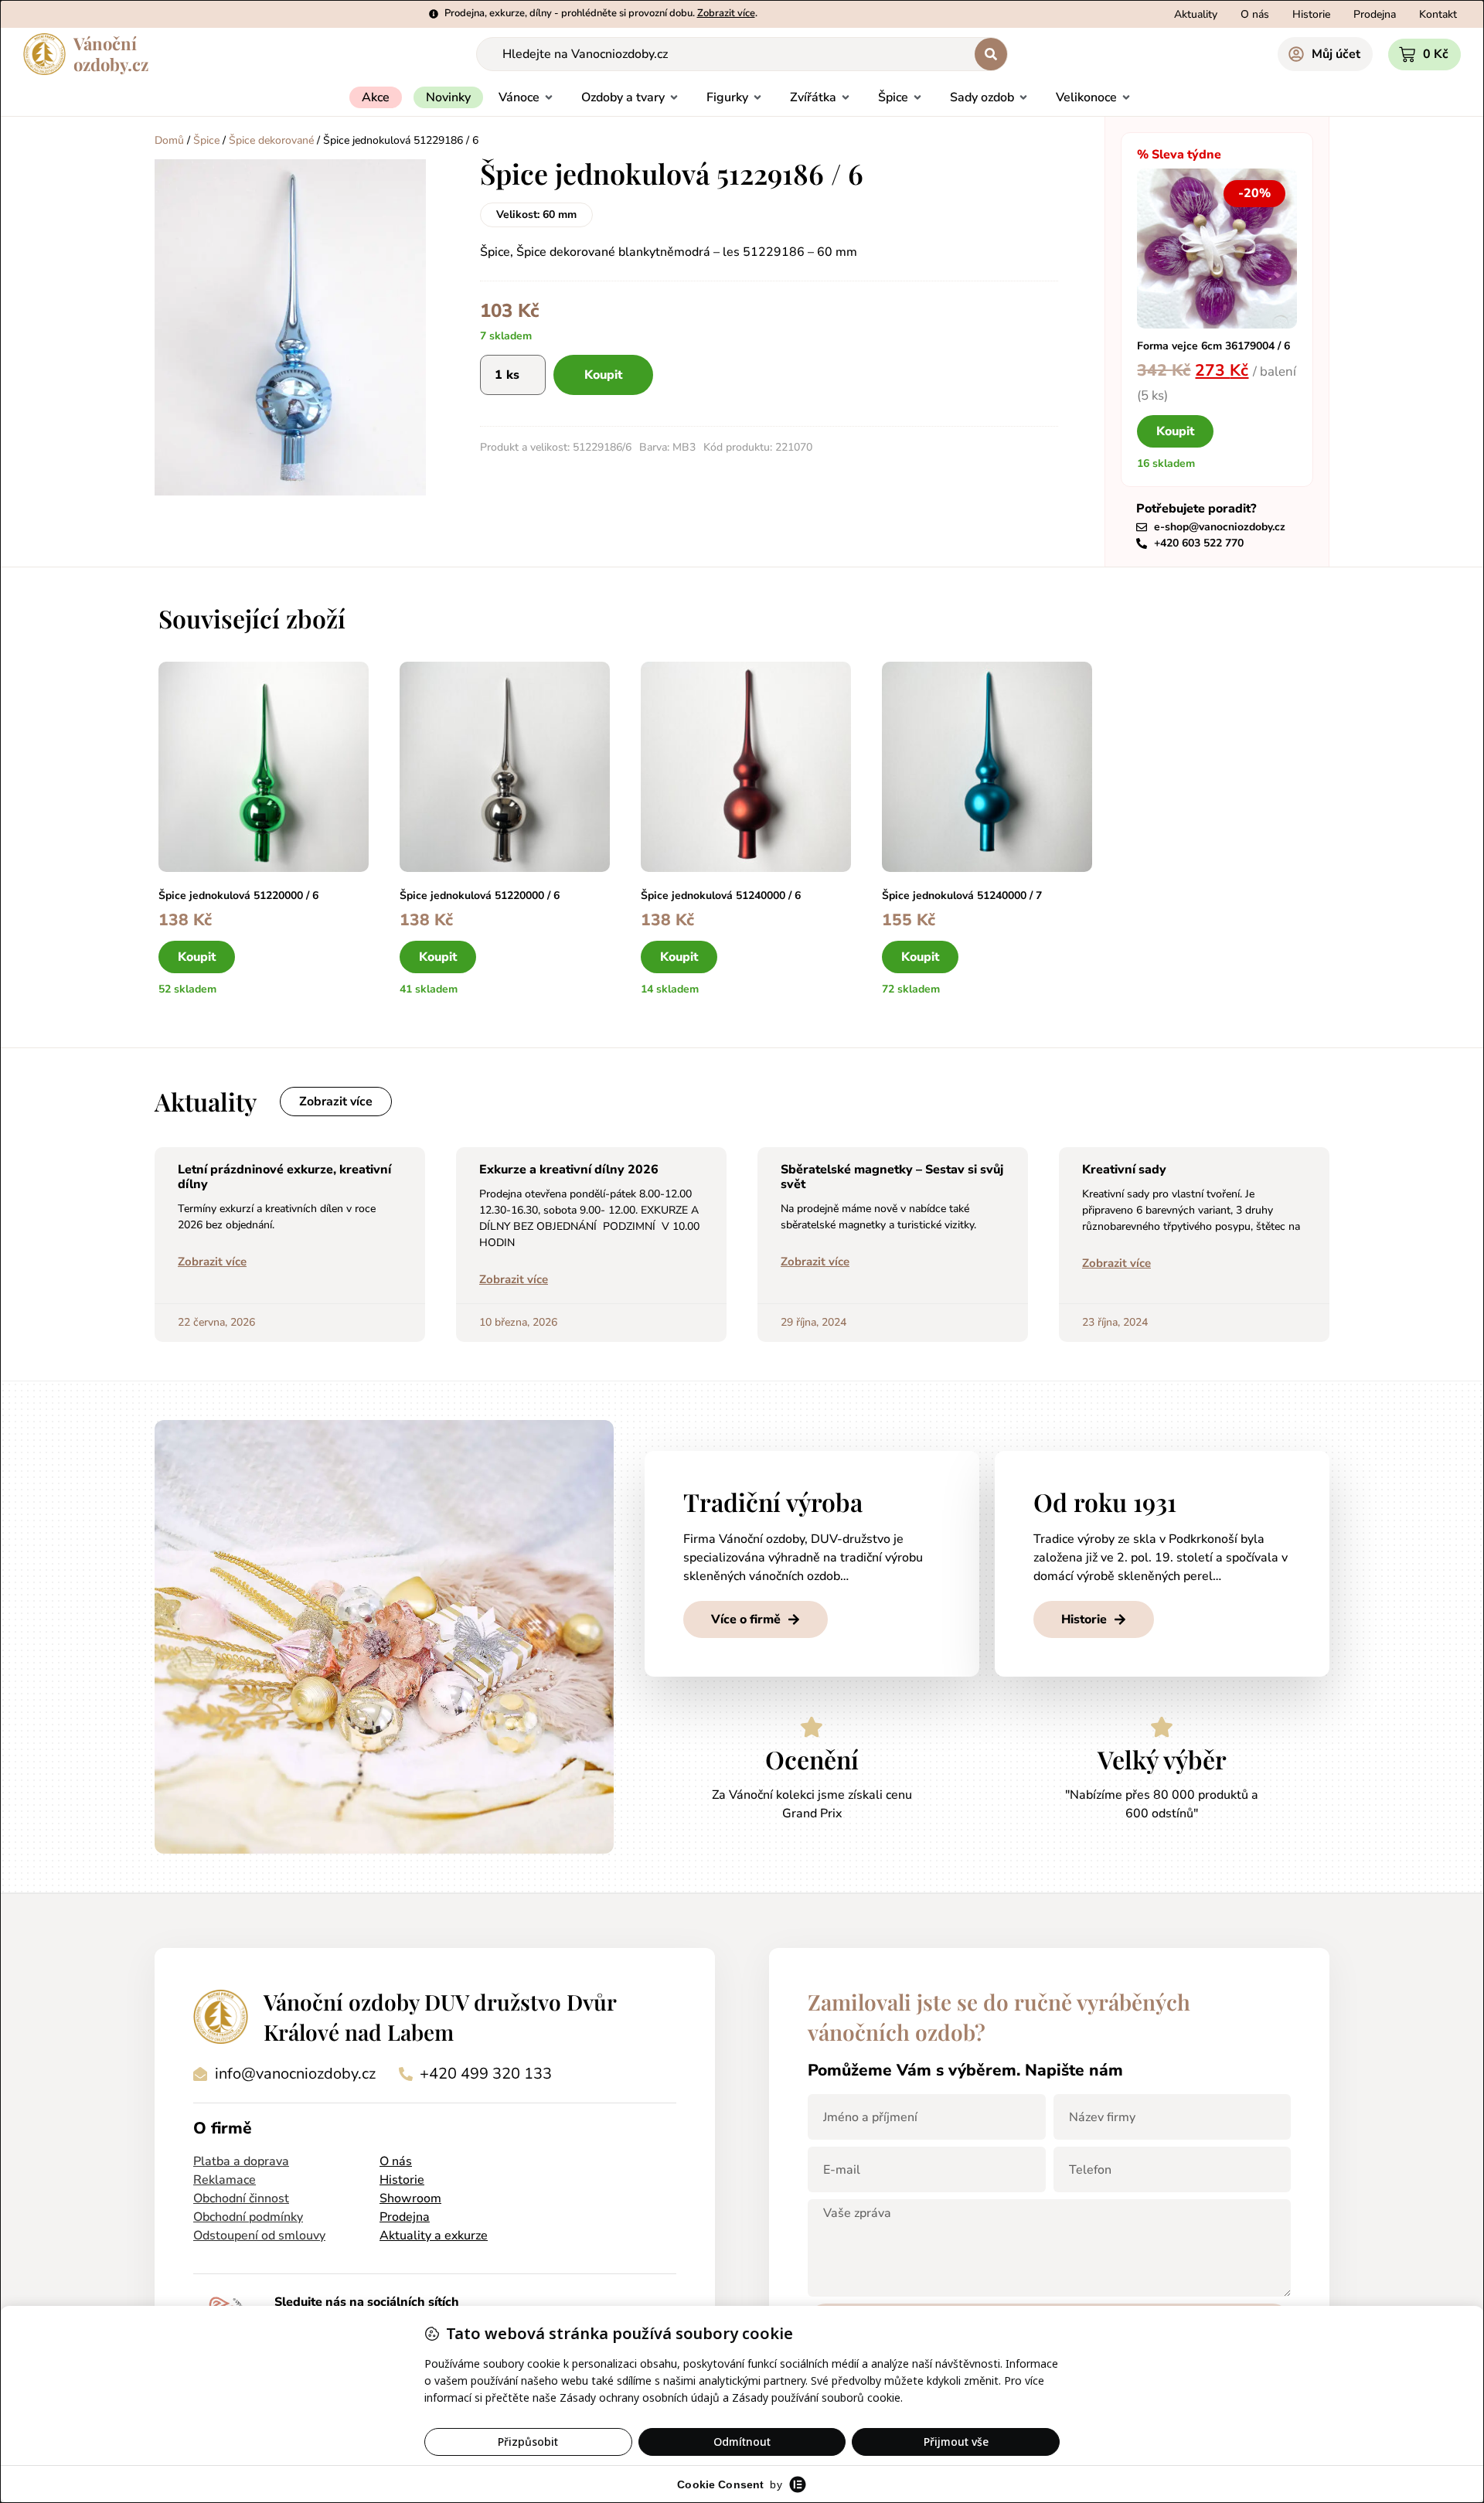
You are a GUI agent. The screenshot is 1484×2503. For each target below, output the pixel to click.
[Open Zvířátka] (846, 97)
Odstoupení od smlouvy (259, 2236)
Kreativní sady (1124, 1170)
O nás (396, 2161)
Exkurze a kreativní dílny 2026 (569, 1170)
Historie (402, 2180)
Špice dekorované (271, 140)
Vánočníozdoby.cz (111, 54)
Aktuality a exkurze (434, 2236)
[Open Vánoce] (549, 97)
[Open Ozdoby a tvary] (674, 97)
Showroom (410, 2198)
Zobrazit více (212, 1262)
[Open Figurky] (757, 97)
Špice (206, 140)
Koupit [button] (1175, 431)
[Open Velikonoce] (1126, 97)
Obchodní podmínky (248, 2217)
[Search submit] (991, 54)
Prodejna (405, 2217)
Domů (169, 140)
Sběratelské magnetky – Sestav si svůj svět (892, 1177)
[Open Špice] (917, 97)
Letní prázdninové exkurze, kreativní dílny (284, 1177)
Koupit (603, 375)
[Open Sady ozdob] (1023, 97)
